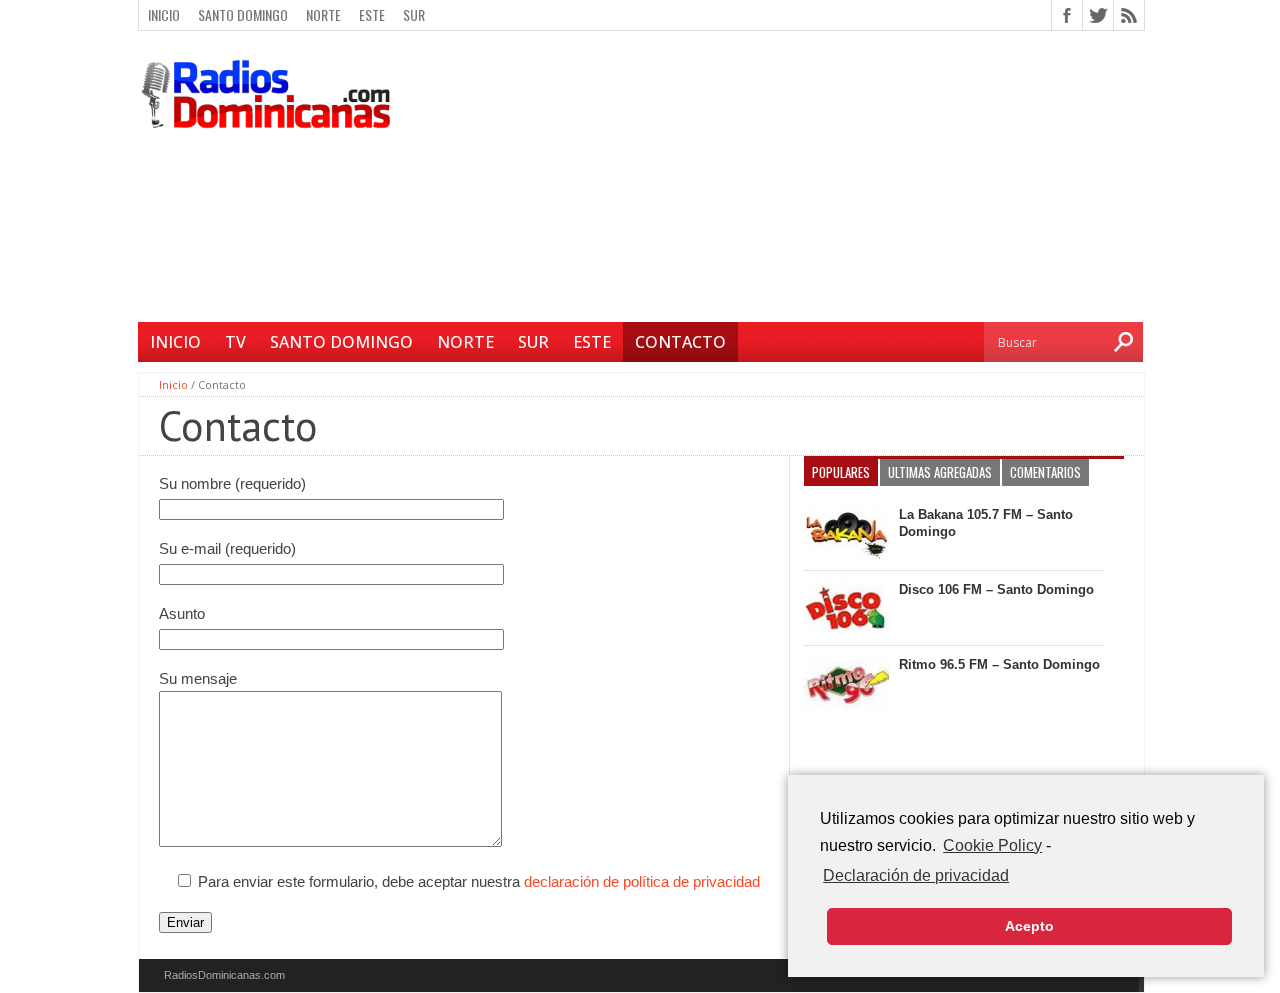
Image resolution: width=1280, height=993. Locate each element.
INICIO (175, 342)
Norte (323, 14)
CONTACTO (680, 342)
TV (235, 342)
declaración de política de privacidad (642, 881)
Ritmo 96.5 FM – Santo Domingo (999, 664)
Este (372, 14)
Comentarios (1045, 472)
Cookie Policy (992, 845)
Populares (841, 472)
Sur (414, 14)
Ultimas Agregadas (940, 472)
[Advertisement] (775, 179)
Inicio (164, 14)
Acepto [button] (1029, 926)
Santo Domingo (243, 14)
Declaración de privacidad (916, 875)
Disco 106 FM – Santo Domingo (996, 589)
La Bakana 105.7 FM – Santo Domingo (986, 523)
